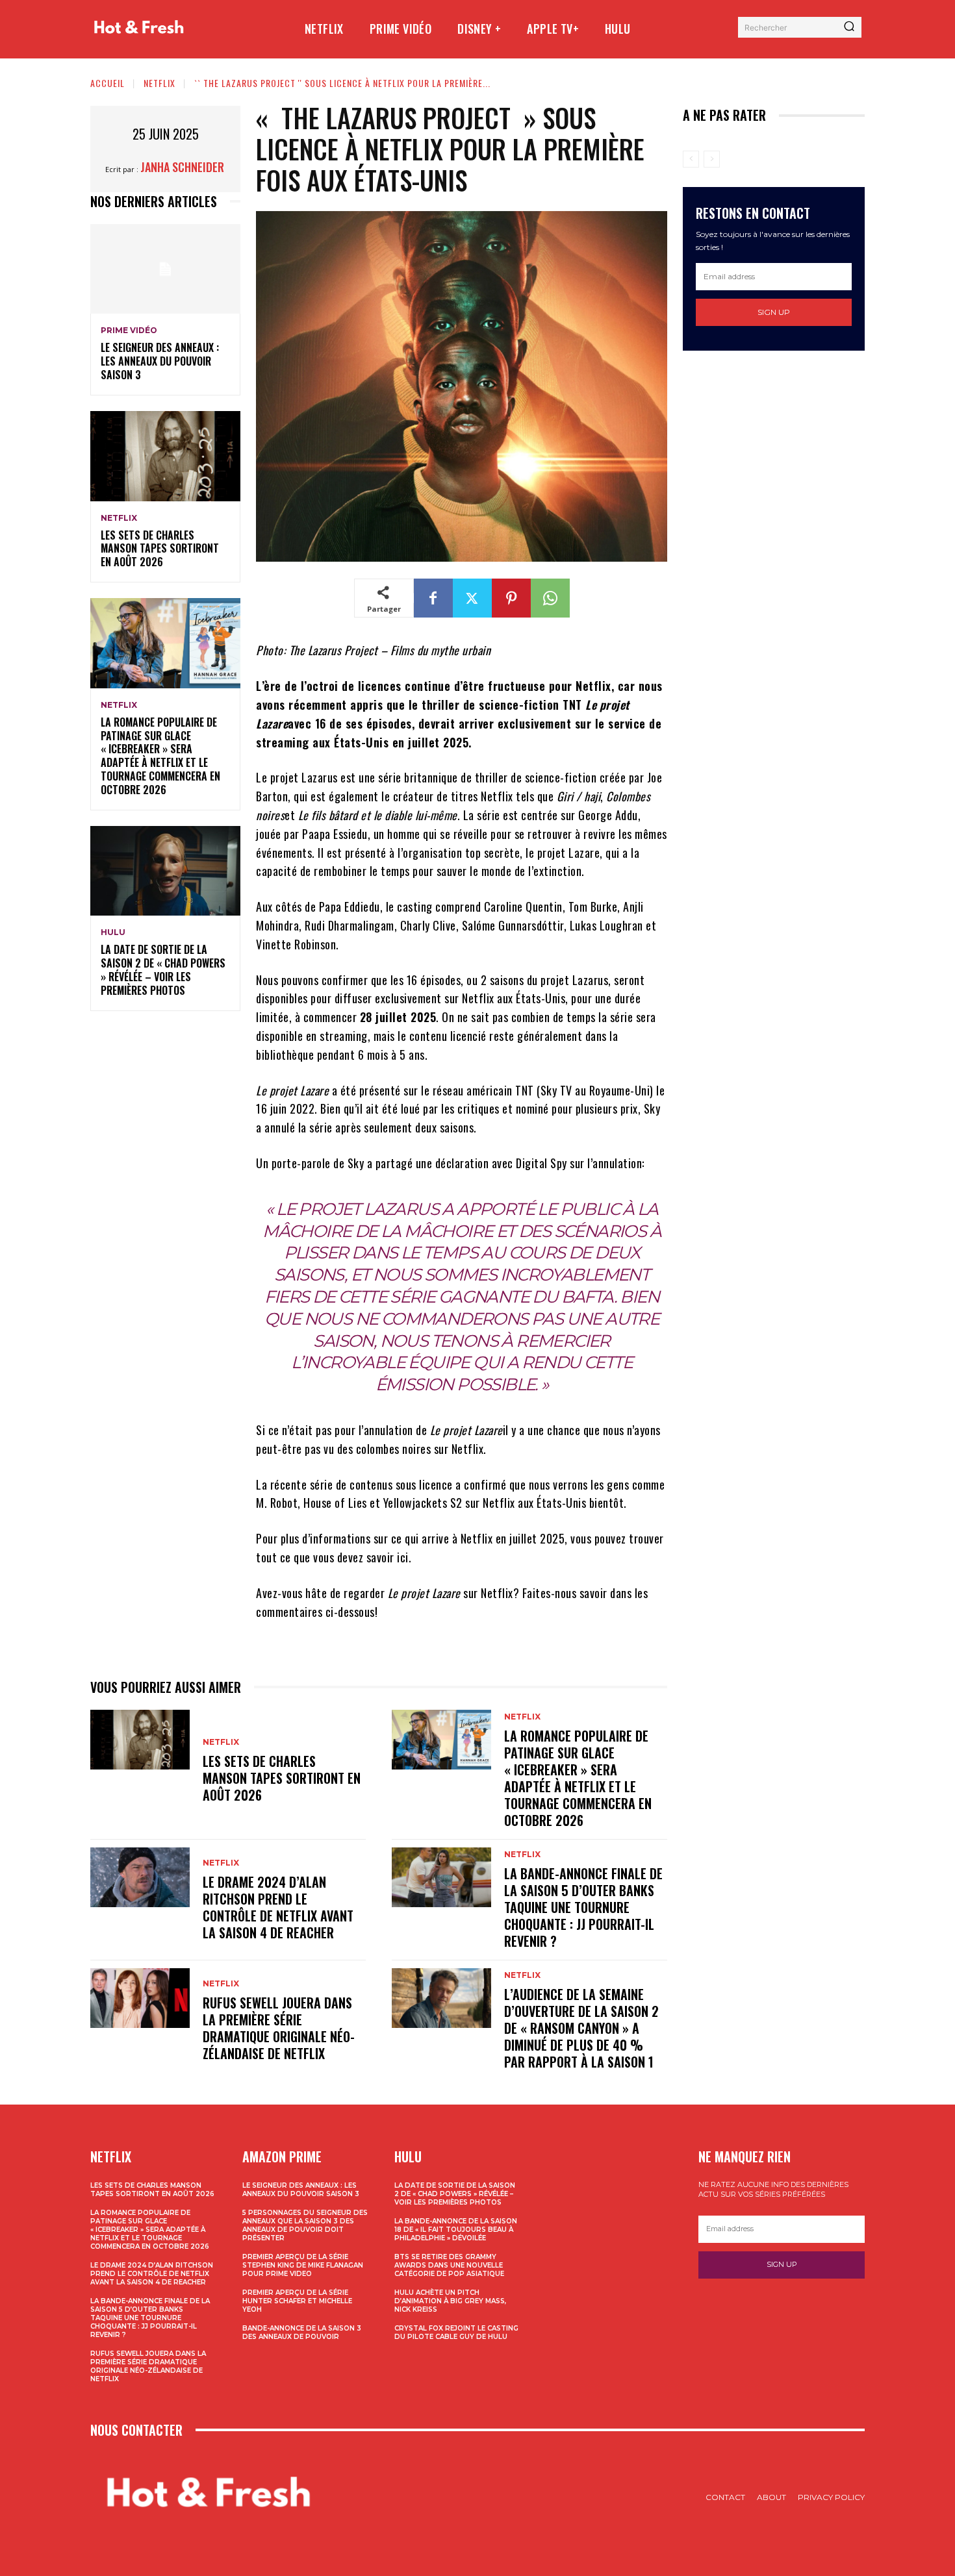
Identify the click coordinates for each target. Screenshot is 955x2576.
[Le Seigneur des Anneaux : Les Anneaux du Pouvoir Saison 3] (165, 269)
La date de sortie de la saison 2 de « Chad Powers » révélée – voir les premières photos (163, 969)
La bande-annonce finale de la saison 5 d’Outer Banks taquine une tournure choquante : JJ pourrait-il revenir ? (583, 1907)
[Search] (849, 27)
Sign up (774, 312)
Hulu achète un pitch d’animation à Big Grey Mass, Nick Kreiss (450, 2301)
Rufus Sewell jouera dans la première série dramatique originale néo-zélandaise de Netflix (279, 2028)
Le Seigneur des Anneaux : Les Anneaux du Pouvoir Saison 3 (160, 361)
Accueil (108, 83)
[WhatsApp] (550, 598)
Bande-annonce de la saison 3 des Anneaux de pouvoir (302, 2332)
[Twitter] (472, 598)
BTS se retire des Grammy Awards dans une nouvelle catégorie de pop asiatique (449, 2265)
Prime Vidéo (129, 331)
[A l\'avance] (175, 29)
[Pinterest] (511, 598)
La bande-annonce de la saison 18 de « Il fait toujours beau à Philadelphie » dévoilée (456, 2230)
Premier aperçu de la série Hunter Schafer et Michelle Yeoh (297, 2301)
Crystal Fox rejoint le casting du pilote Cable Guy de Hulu (456, 2332)
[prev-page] (691, 159)
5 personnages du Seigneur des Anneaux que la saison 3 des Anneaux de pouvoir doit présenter (305, 2225)
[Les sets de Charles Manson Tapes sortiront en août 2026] (165, 456)
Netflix (159, 83)
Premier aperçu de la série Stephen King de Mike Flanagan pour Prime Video (303, 2265)
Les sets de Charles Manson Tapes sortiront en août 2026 (160, 549)
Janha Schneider (182, 167)
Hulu (113, 932)
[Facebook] (433, 598)
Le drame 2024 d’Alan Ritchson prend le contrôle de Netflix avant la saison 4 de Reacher (278, 1907)
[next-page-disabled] (712, 159)
